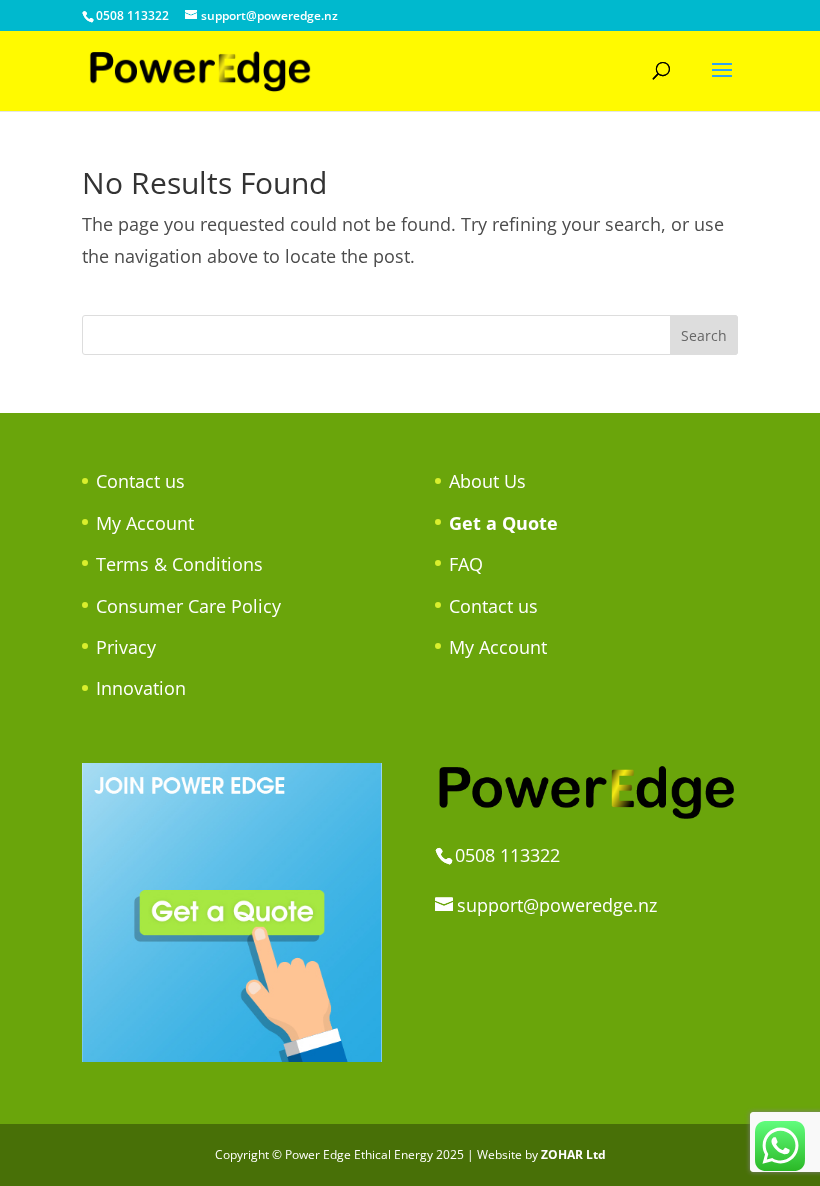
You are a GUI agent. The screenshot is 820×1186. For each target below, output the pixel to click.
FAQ (466, 564)
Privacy (126, 647)
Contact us (140, 481)
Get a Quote (503, 523)
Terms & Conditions (179, 564)
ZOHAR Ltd (573, 1154)
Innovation (141, 688)
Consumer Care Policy (188, 606)
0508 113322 (132, 15)
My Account (145, 523)
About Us (487, 481)
